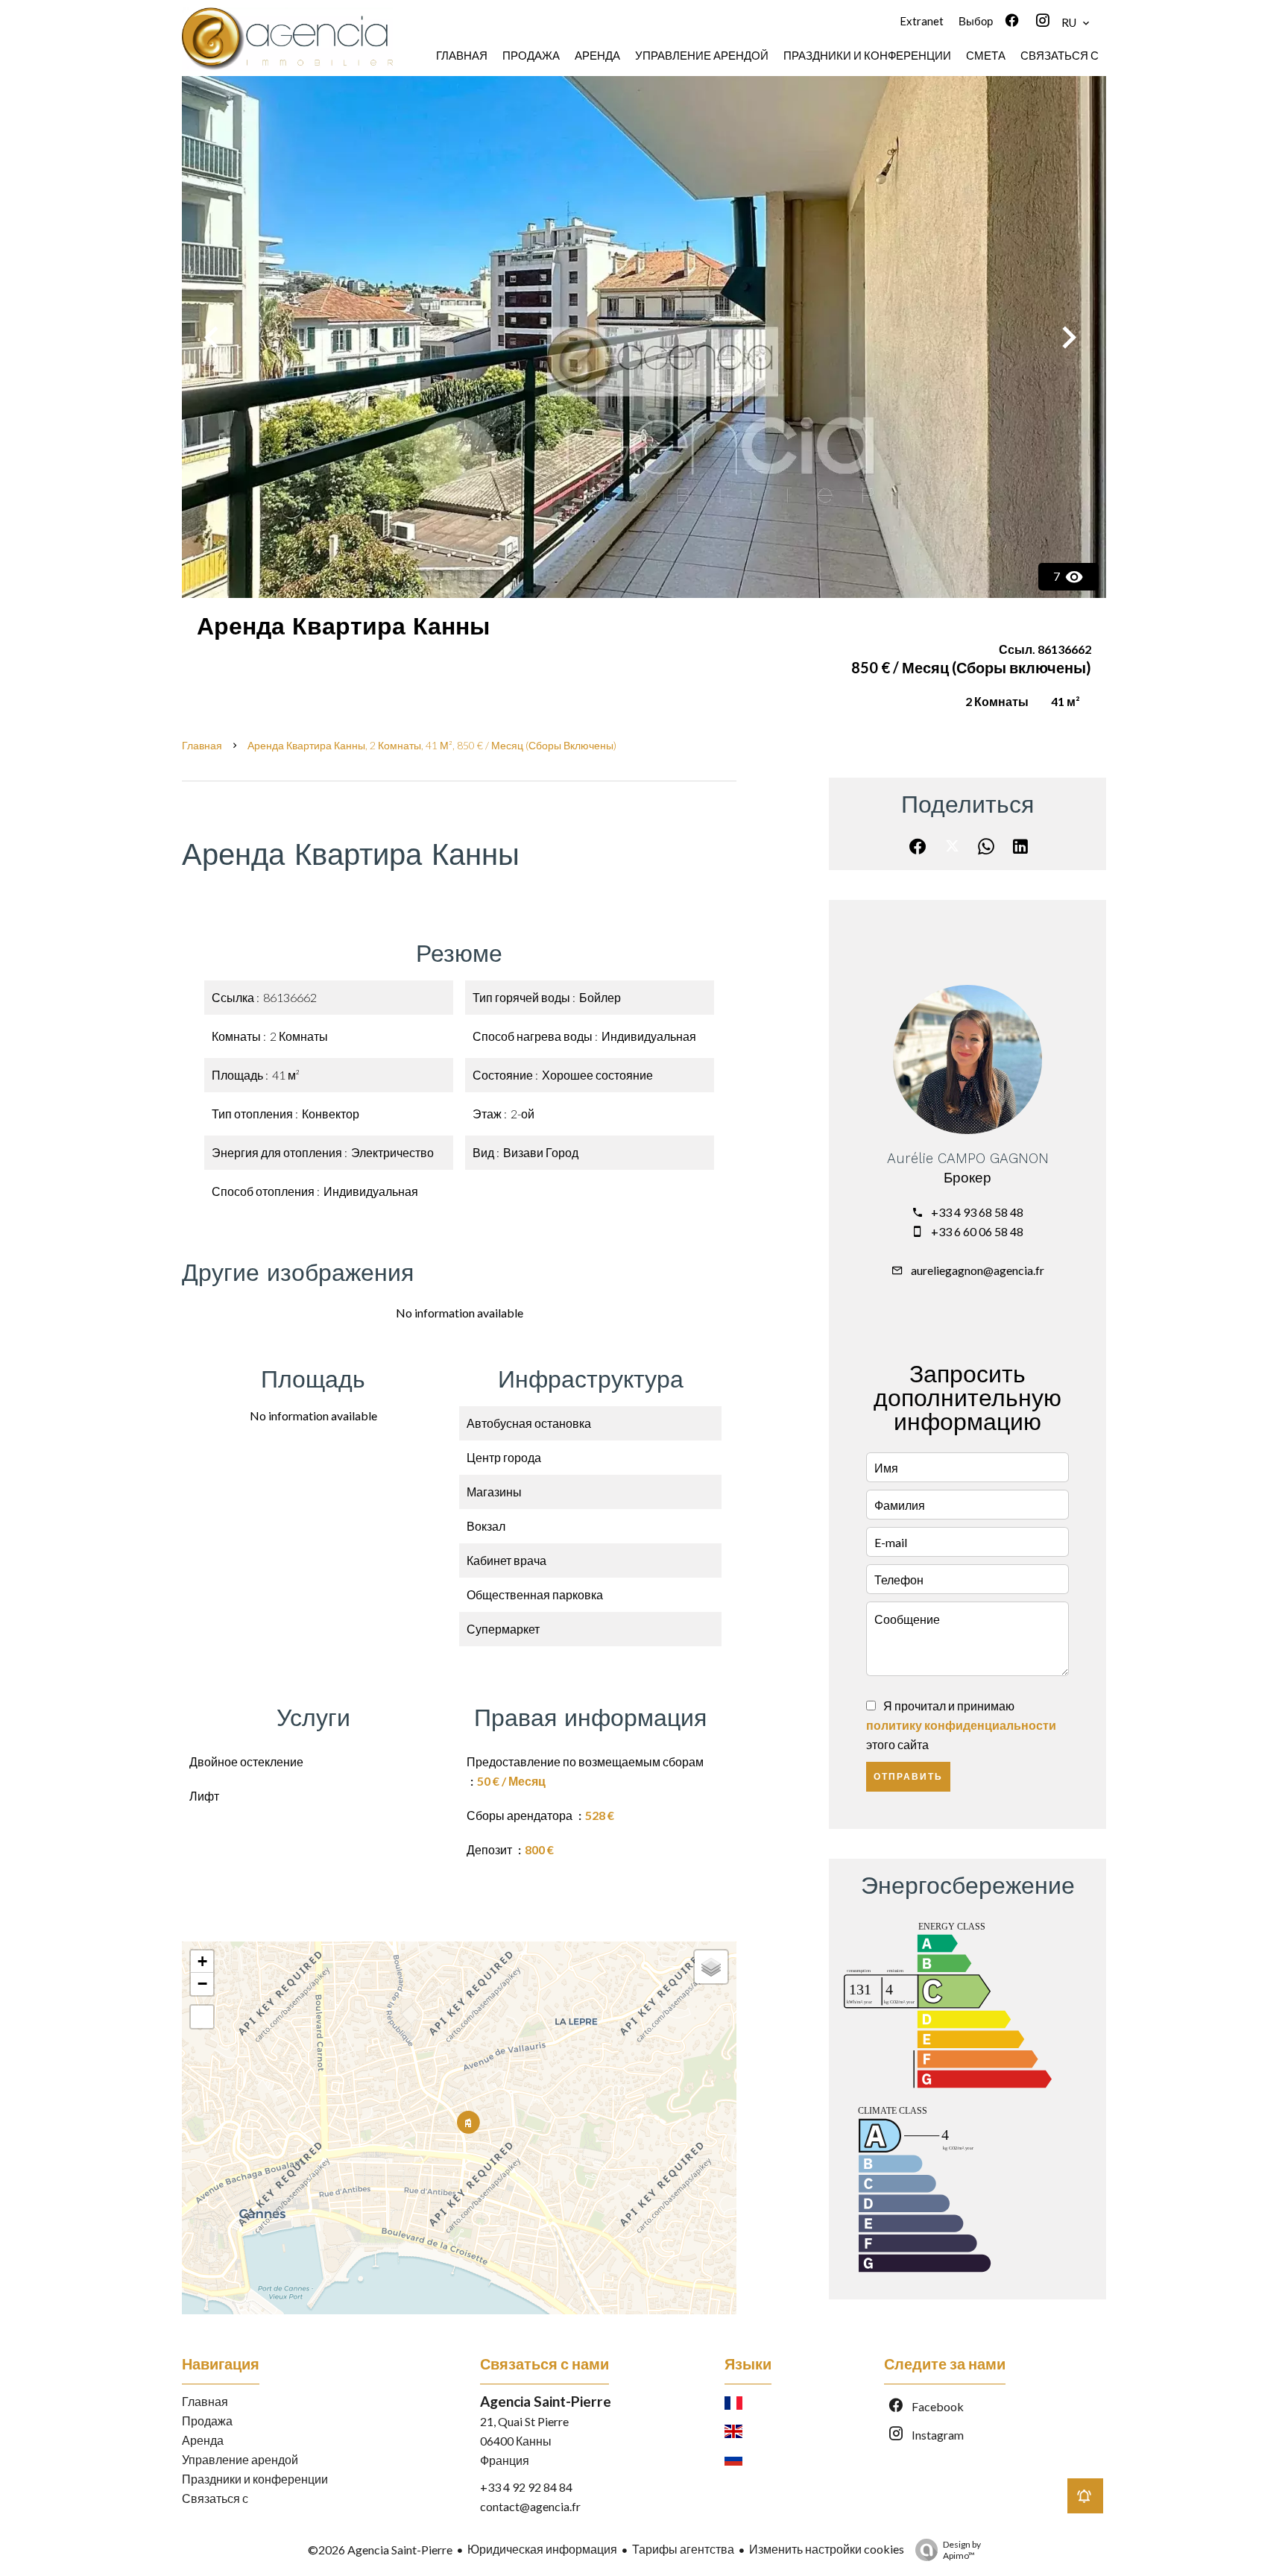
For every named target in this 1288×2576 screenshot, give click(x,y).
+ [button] (202, 1961)
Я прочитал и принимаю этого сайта (961, 1725)
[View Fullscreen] (202, 2017)
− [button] (202, 1984)
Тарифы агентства (683, 2549)
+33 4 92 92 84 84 (526, 2487)
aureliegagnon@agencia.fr (978, 1270)
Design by (962, 2550)
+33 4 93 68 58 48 (977, 1212)
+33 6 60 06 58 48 (977, 1231)
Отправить (908, 1777)
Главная (202, 745)
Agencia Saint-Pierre (546, 2401)
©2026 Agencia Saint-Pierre (380, 2550)
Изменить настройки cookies (827, 2549)
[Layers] (711, 1967)
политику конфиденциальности (961, 1725)
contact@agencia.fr (530, 2506)
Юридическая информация (542, 2549)
